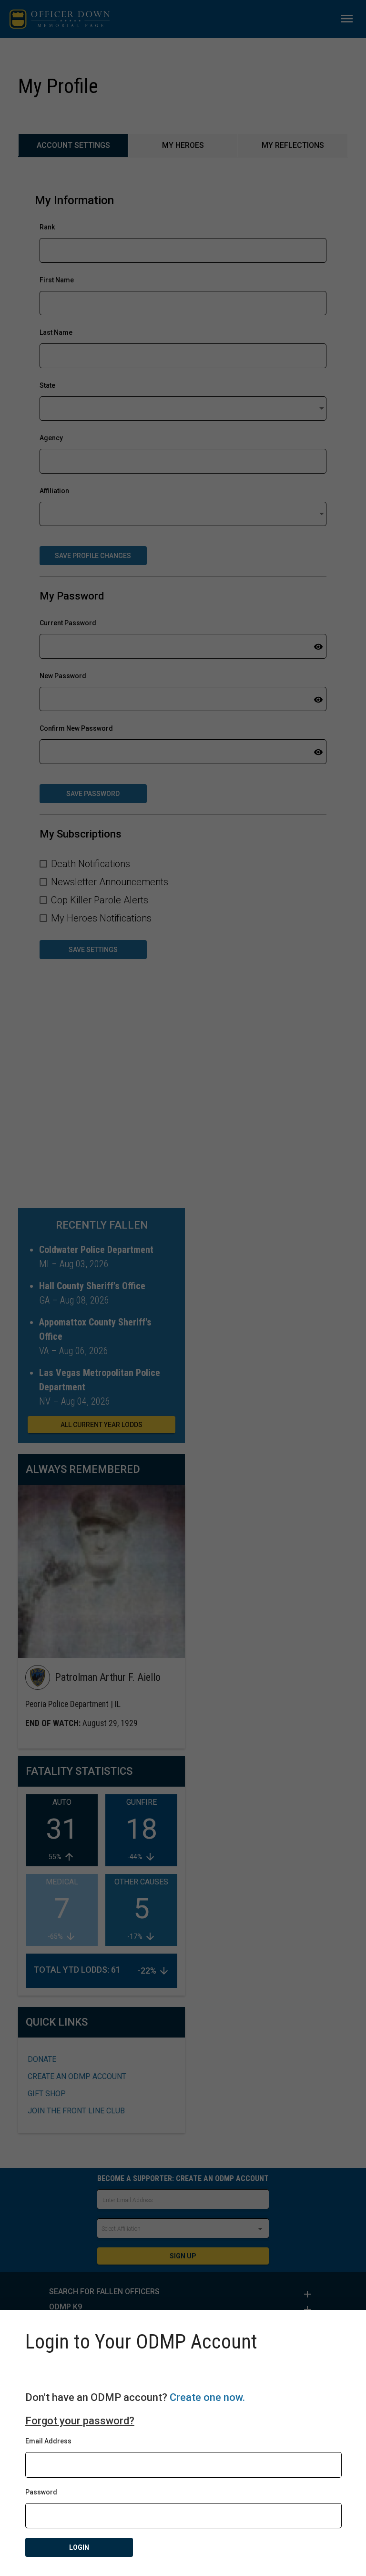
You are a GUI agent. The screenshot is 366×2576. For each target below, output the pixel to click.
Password (41, 2492)
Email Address (48, 2441)
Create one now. (207, 2397)
